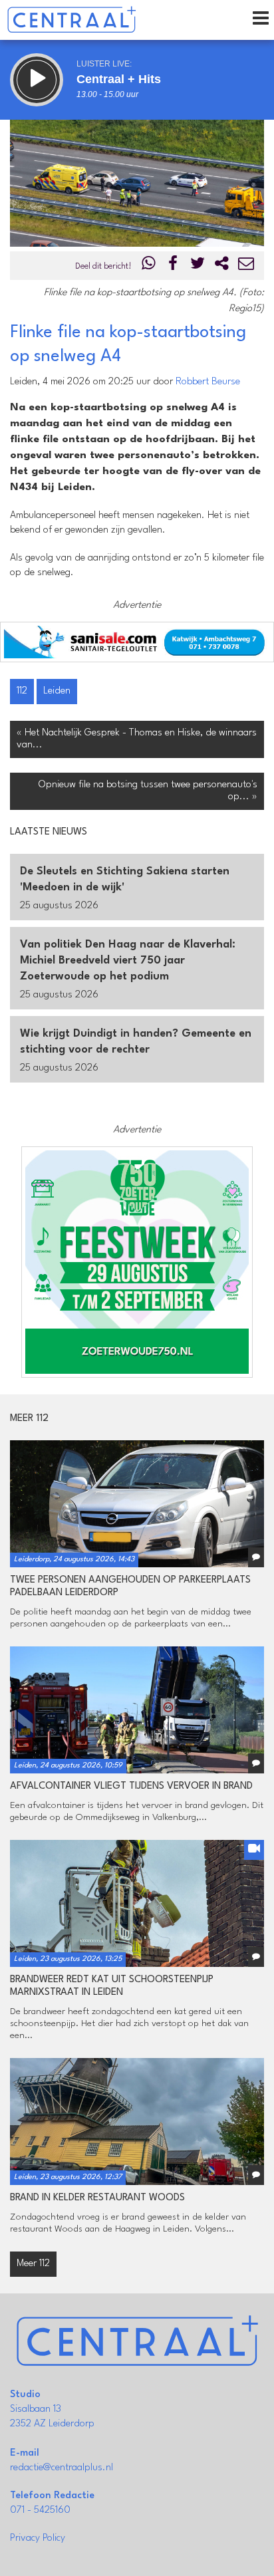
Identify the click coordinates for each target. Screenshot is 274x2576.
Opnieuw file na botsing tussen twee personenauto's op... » (148, 791)
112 (22, 691)
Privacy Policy (38, 2538)
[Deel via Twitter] (198, 266)
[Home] (71, 20)
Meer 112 (33, 2264)
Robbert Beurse (208, 382)
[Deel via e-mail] (246, 266)
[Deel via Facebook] (174, 266)
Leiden (57, 691)
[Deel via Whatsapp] (149, 266)
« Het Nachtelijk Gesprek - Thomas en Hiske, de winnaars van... (137, 739)
